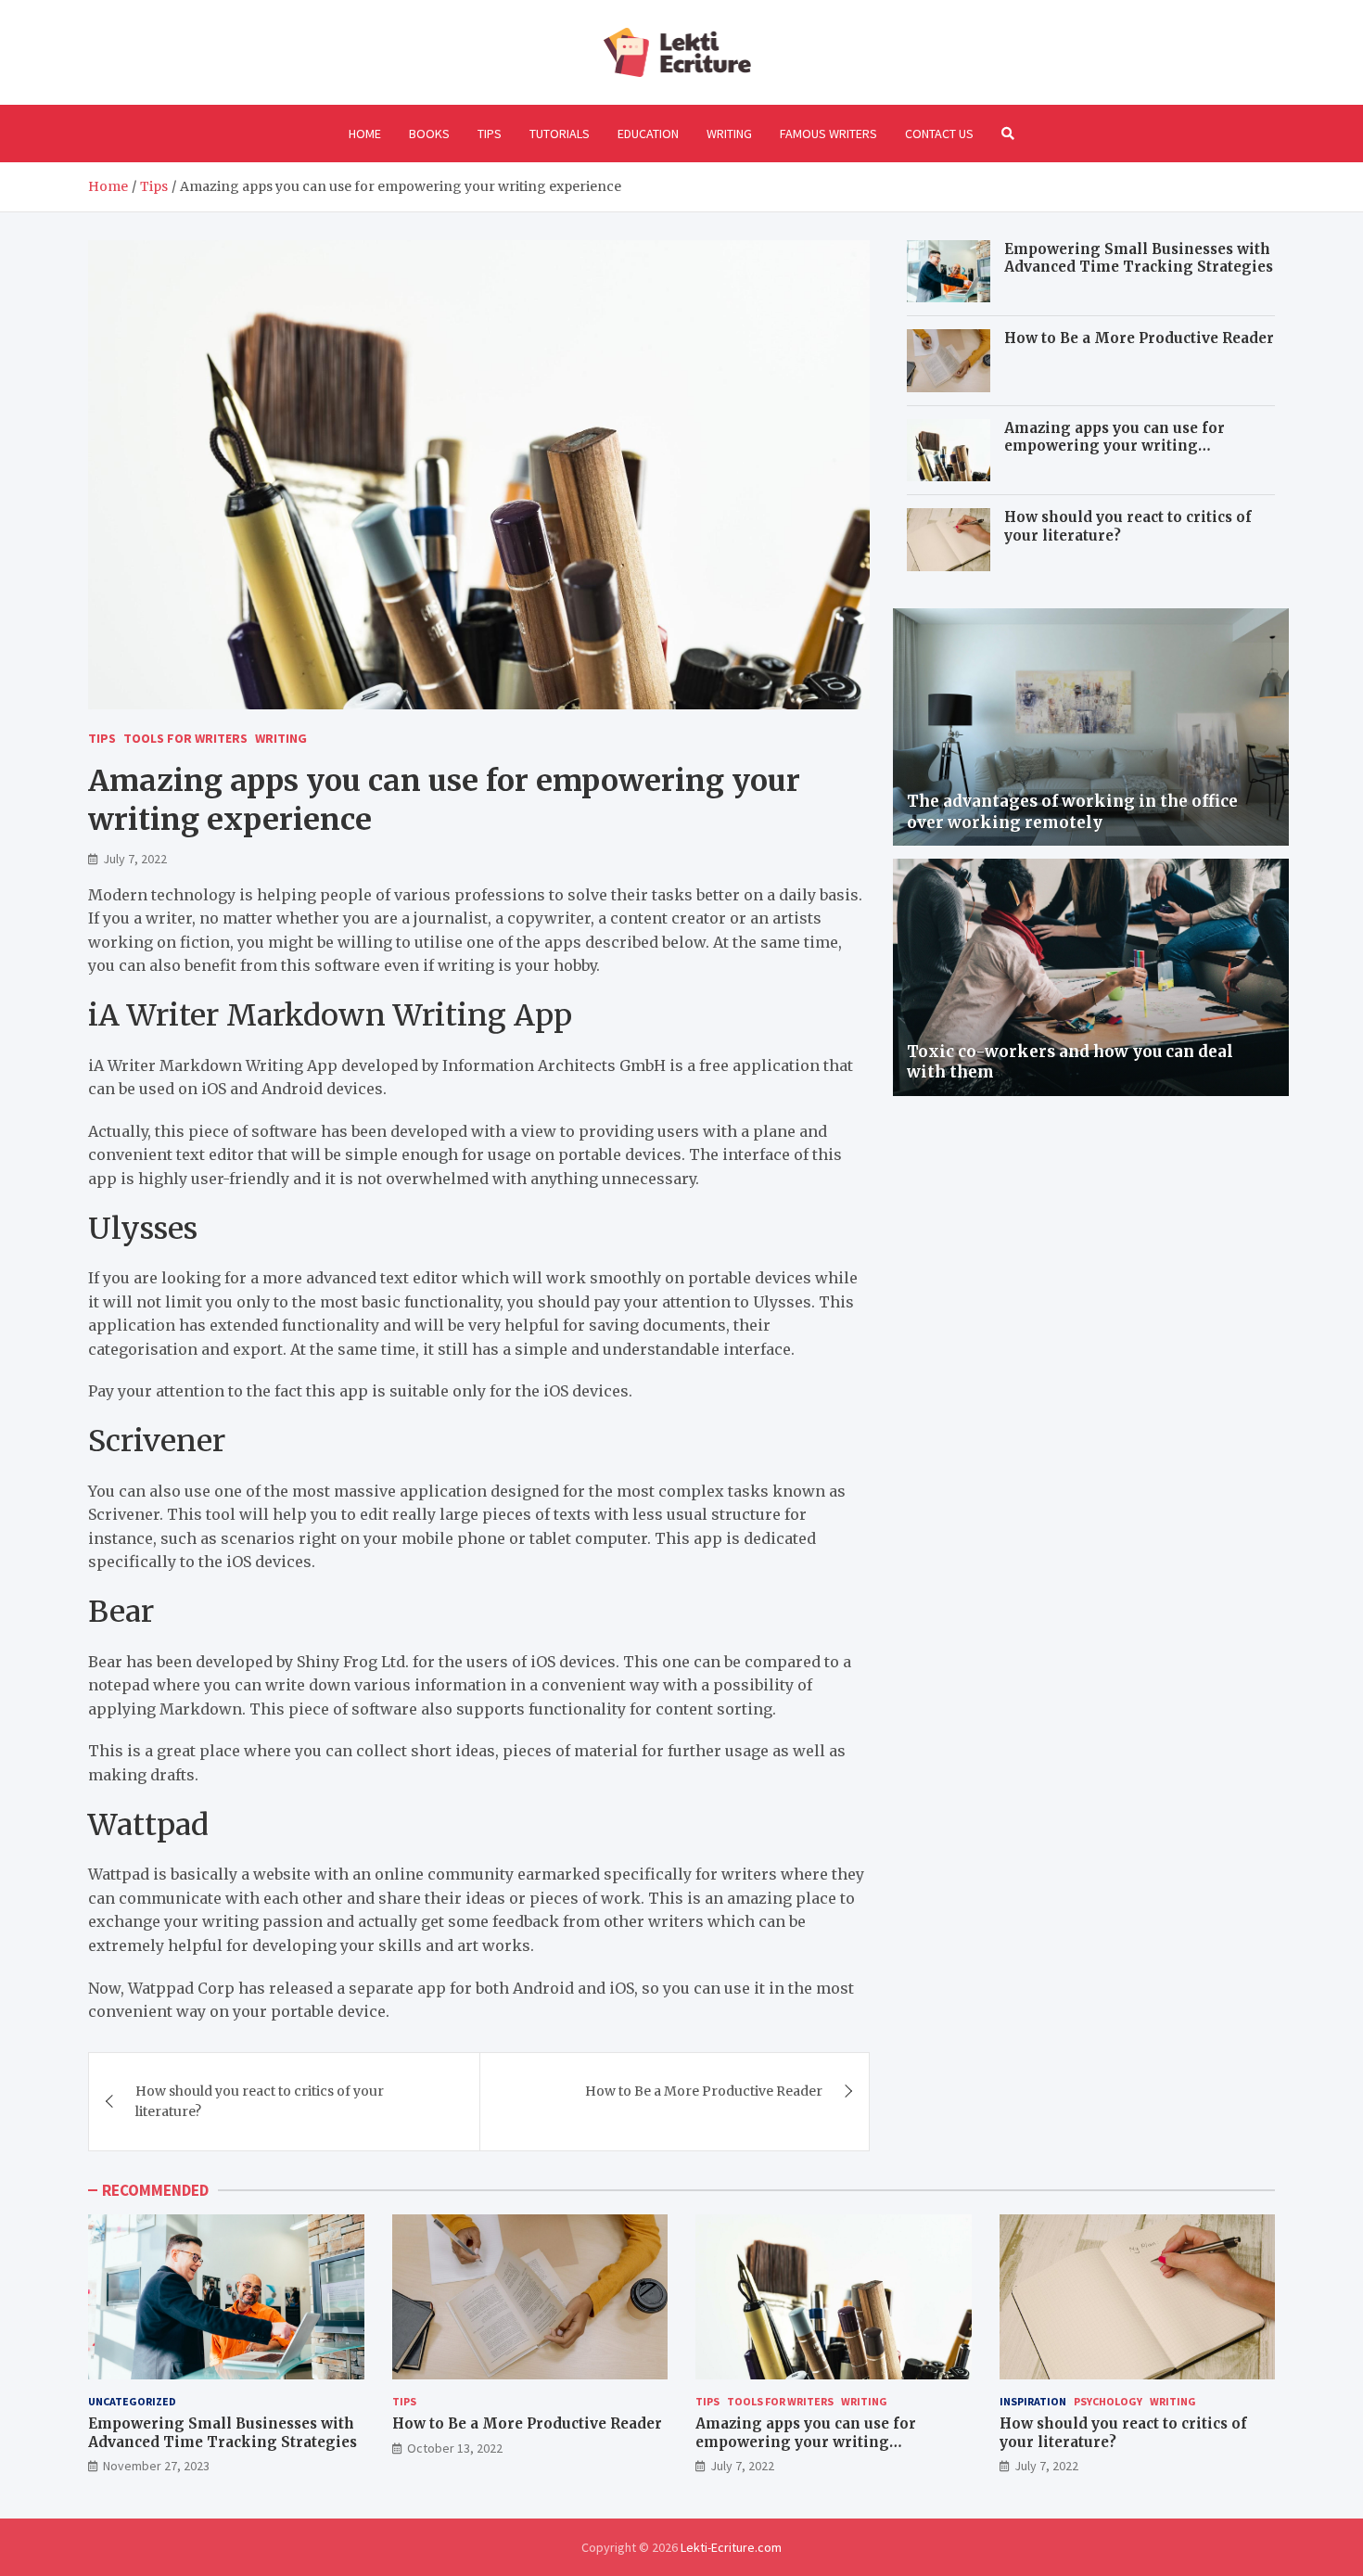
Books (429, 134)
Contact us (939, 134)
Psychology (1108, 2401)
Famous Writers (828, 134)
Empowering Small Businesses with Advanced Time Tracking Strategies (1139, 258)
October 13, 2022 (455, 2448)
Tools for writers (185, 738)
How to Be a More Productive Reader (704, 2091)
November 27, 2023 (156, 2466)
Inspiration (1033, 2401)
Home (365, 134)
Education (648, 134)
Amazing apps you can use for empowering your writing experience (1115, 446)
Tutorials (560, 134)
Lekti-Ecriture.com (731, 2547)
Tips (490, 134)
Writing (729, 134)
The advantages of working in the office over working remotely (1072, 811)
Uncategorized (132, 2401)
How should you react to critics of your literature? (260, 2101)
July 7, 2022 (135, 859)
